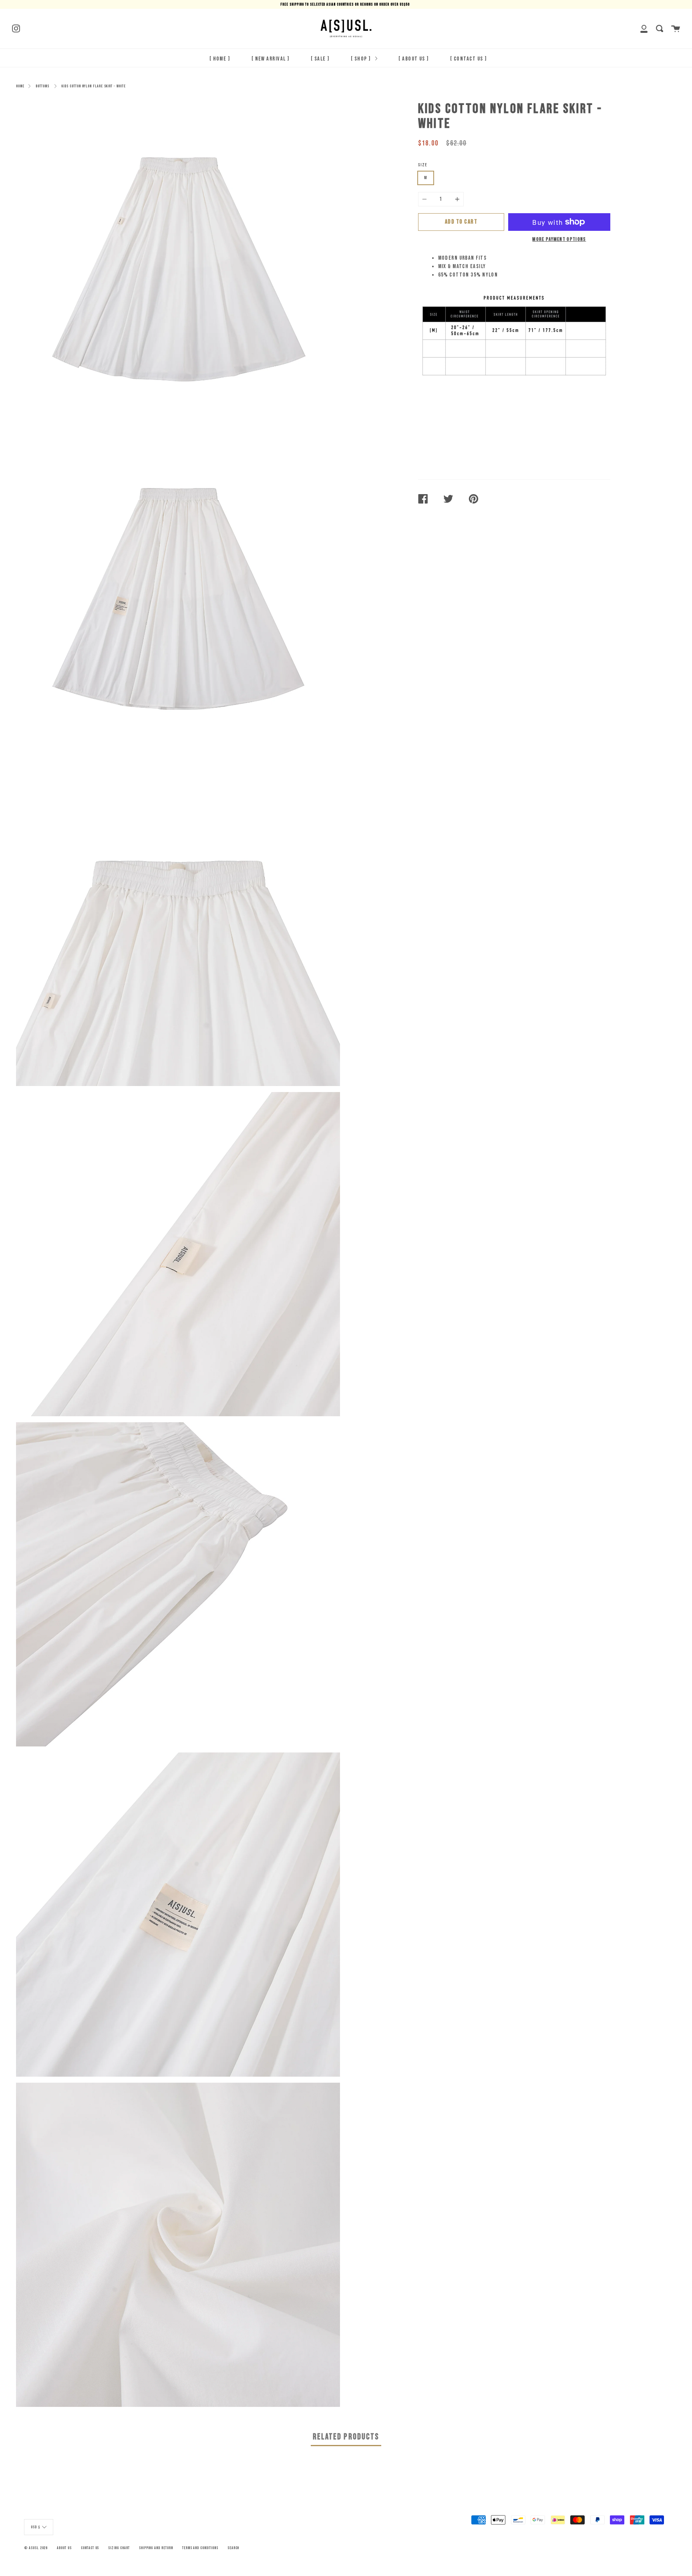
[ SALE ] (320, 59)
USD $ (35, 2527)
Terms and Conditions (200, 2548)
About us (64, 2548)
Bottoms (42, 86)
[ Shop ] (361, 59)
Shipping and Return (156, 2548)
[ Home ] (220, 59)
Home (20, 86)
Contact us (90, 2548)
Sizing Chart (119, 2548)
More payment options (559, 239)
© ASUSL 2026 (36, 2548)
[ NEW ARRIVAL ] (271, 59)
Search (233, 2548)
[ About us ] (413, 59)
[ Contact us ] (468, 59)
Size (423, 165)
